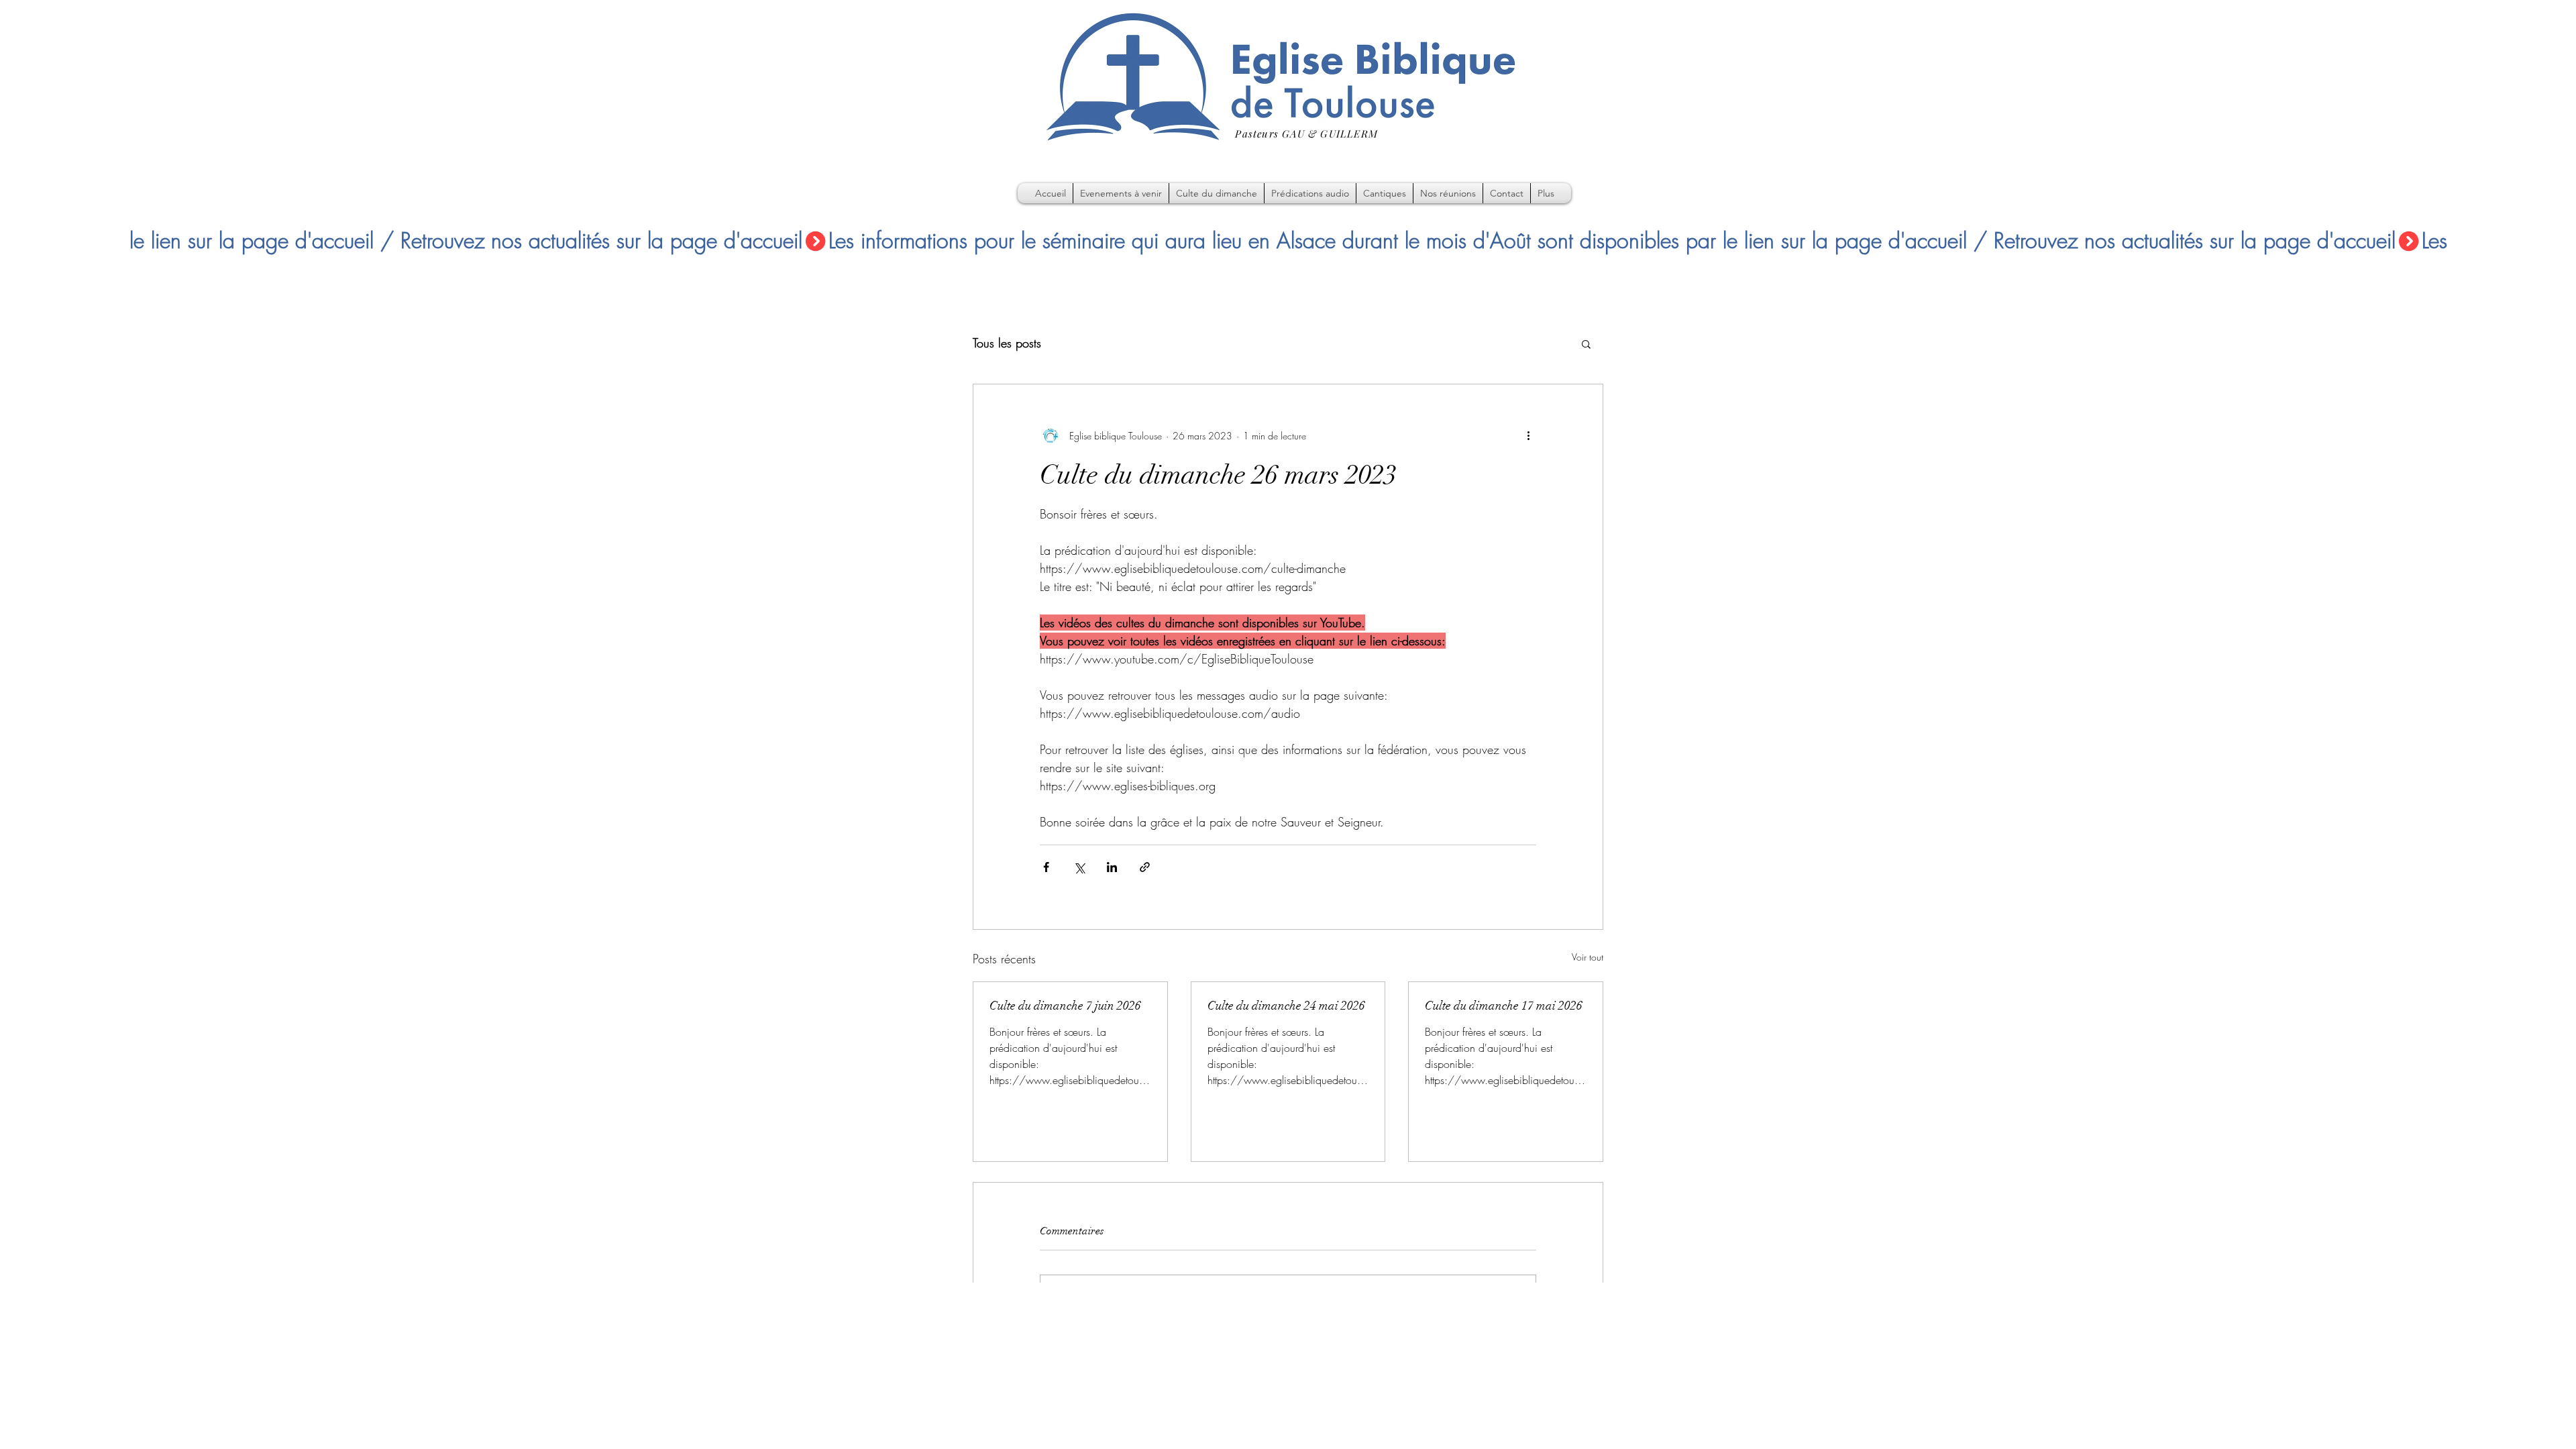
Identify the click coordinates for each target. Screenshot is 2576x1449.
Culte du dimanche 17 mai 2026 (1504, 1006)
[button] (1586, 343)
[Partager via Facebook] (1046, 867)
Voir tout (1588, 957)
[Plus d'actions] (1528, 435)
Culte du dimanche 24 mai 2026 (1286, 1006)
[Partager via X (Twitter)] (1079, 867)
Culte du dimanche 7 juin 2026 (1065, 1006)
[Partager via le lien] (1145, 867)
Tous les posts (1007, 343)
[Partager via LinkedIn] (1112, 867)
